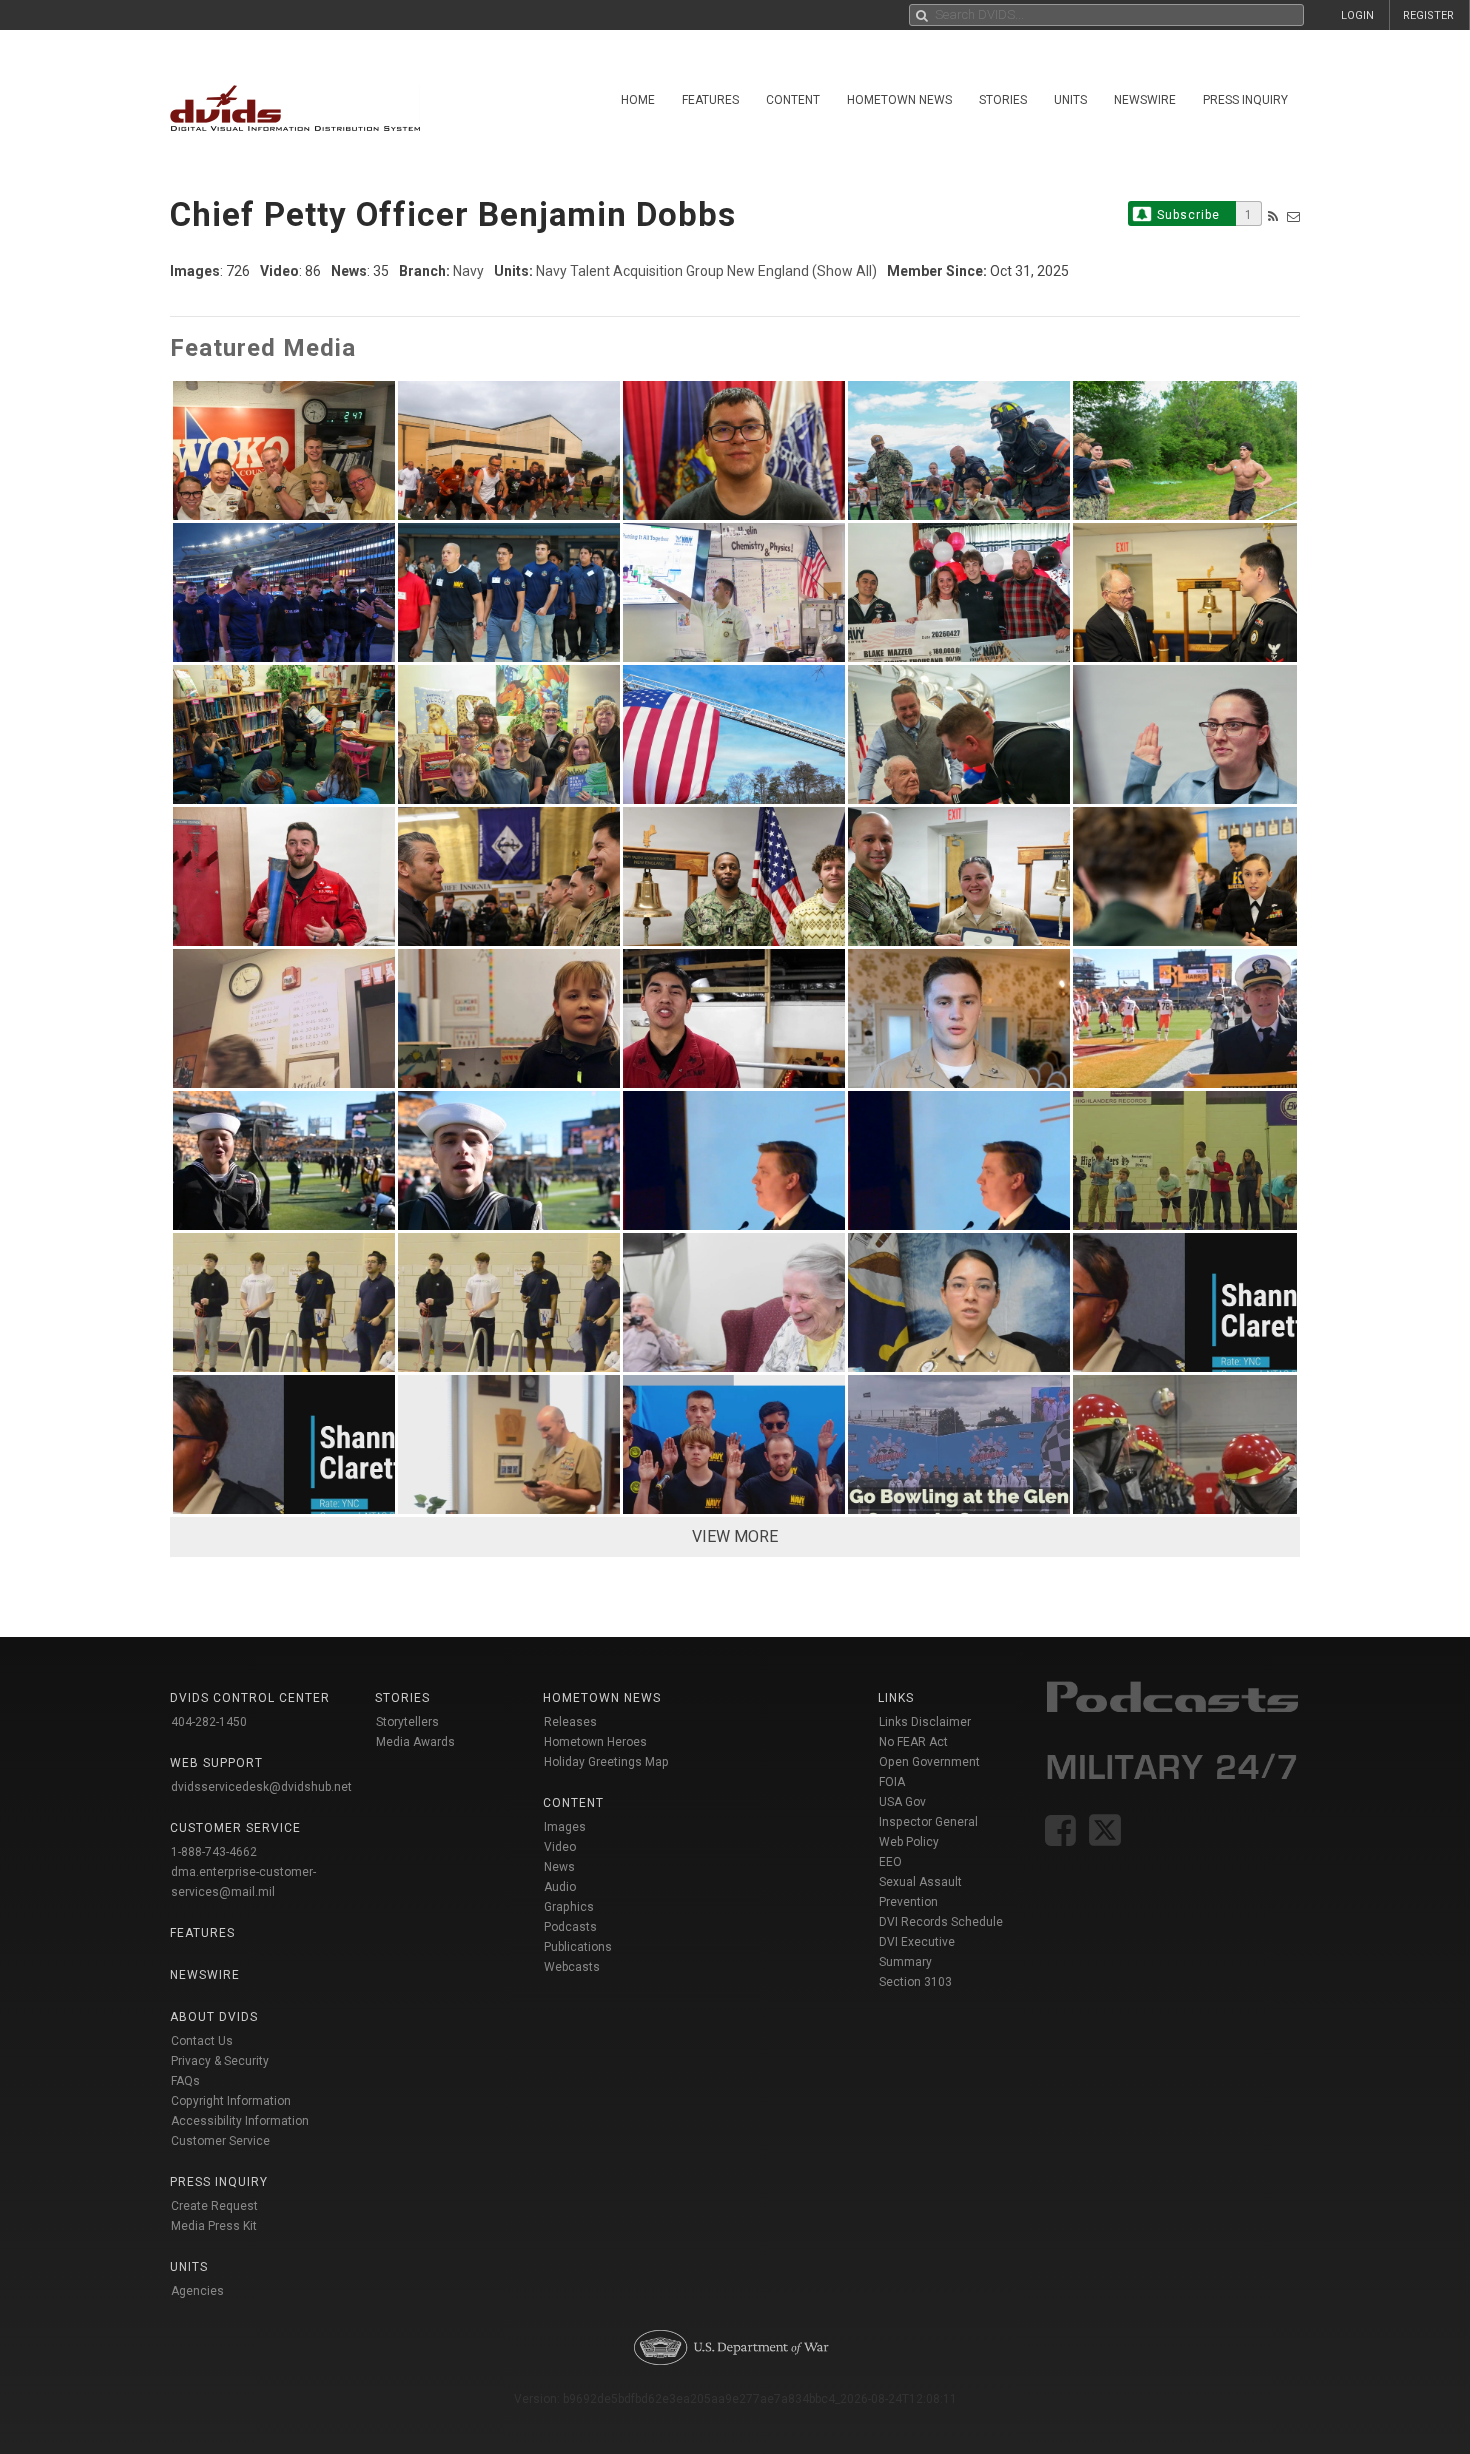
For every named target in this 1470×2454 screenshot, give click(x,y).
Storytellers (407, 1722)
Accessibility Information (240, 2121)
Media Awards (415, 1742)
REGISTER (1428, 15)
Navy (468, 271)
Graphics (569, 1907)
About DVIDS (214, 2017)
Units (1070, 100)
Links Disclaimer (925, 1722)
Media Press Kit (214, 2226)
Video (560, 1847)
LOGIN (1357, 15)
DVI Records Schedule (941, 1922)
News (559, 1867)
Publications (578, 1947)
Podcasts (570, 1927)
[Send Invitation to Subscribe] (1293, 216)
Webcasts (572, 1967)
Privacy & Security (220, 2061)
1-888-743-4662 (214, 1852)
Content (793, 100)
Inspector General (928, 1822)
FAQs (185, 2081)
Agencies (197, 2291)
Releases (570, 1722)
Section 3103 (915, 1982)
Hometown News (899, 100)
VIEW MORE (735, 1536)
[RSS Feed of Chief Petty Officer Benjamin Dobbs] (1273, 216)
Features (710, 100)
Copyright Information (231, 2101)
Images (565, 1827)
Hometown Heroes (595, 1742)
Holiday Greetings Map (606, 1762)
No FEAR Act (913, 1742)
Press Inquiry (1245, 100)
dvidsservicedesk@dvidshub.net (261, 1787)
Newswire (1145, 100)
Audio (560, 1887)
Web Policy (909, 1842)
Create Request (214, 2206)
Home (638, 100)
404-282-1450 (209, 1722)
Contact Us (202, 2041)
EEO (890, 1862)
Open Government (929, 1762)
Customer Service (220, 2141)
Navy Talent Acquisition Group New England (672, 271)
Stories (1003, 100)
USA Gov (902, 1802)
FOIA (892, 1782)
